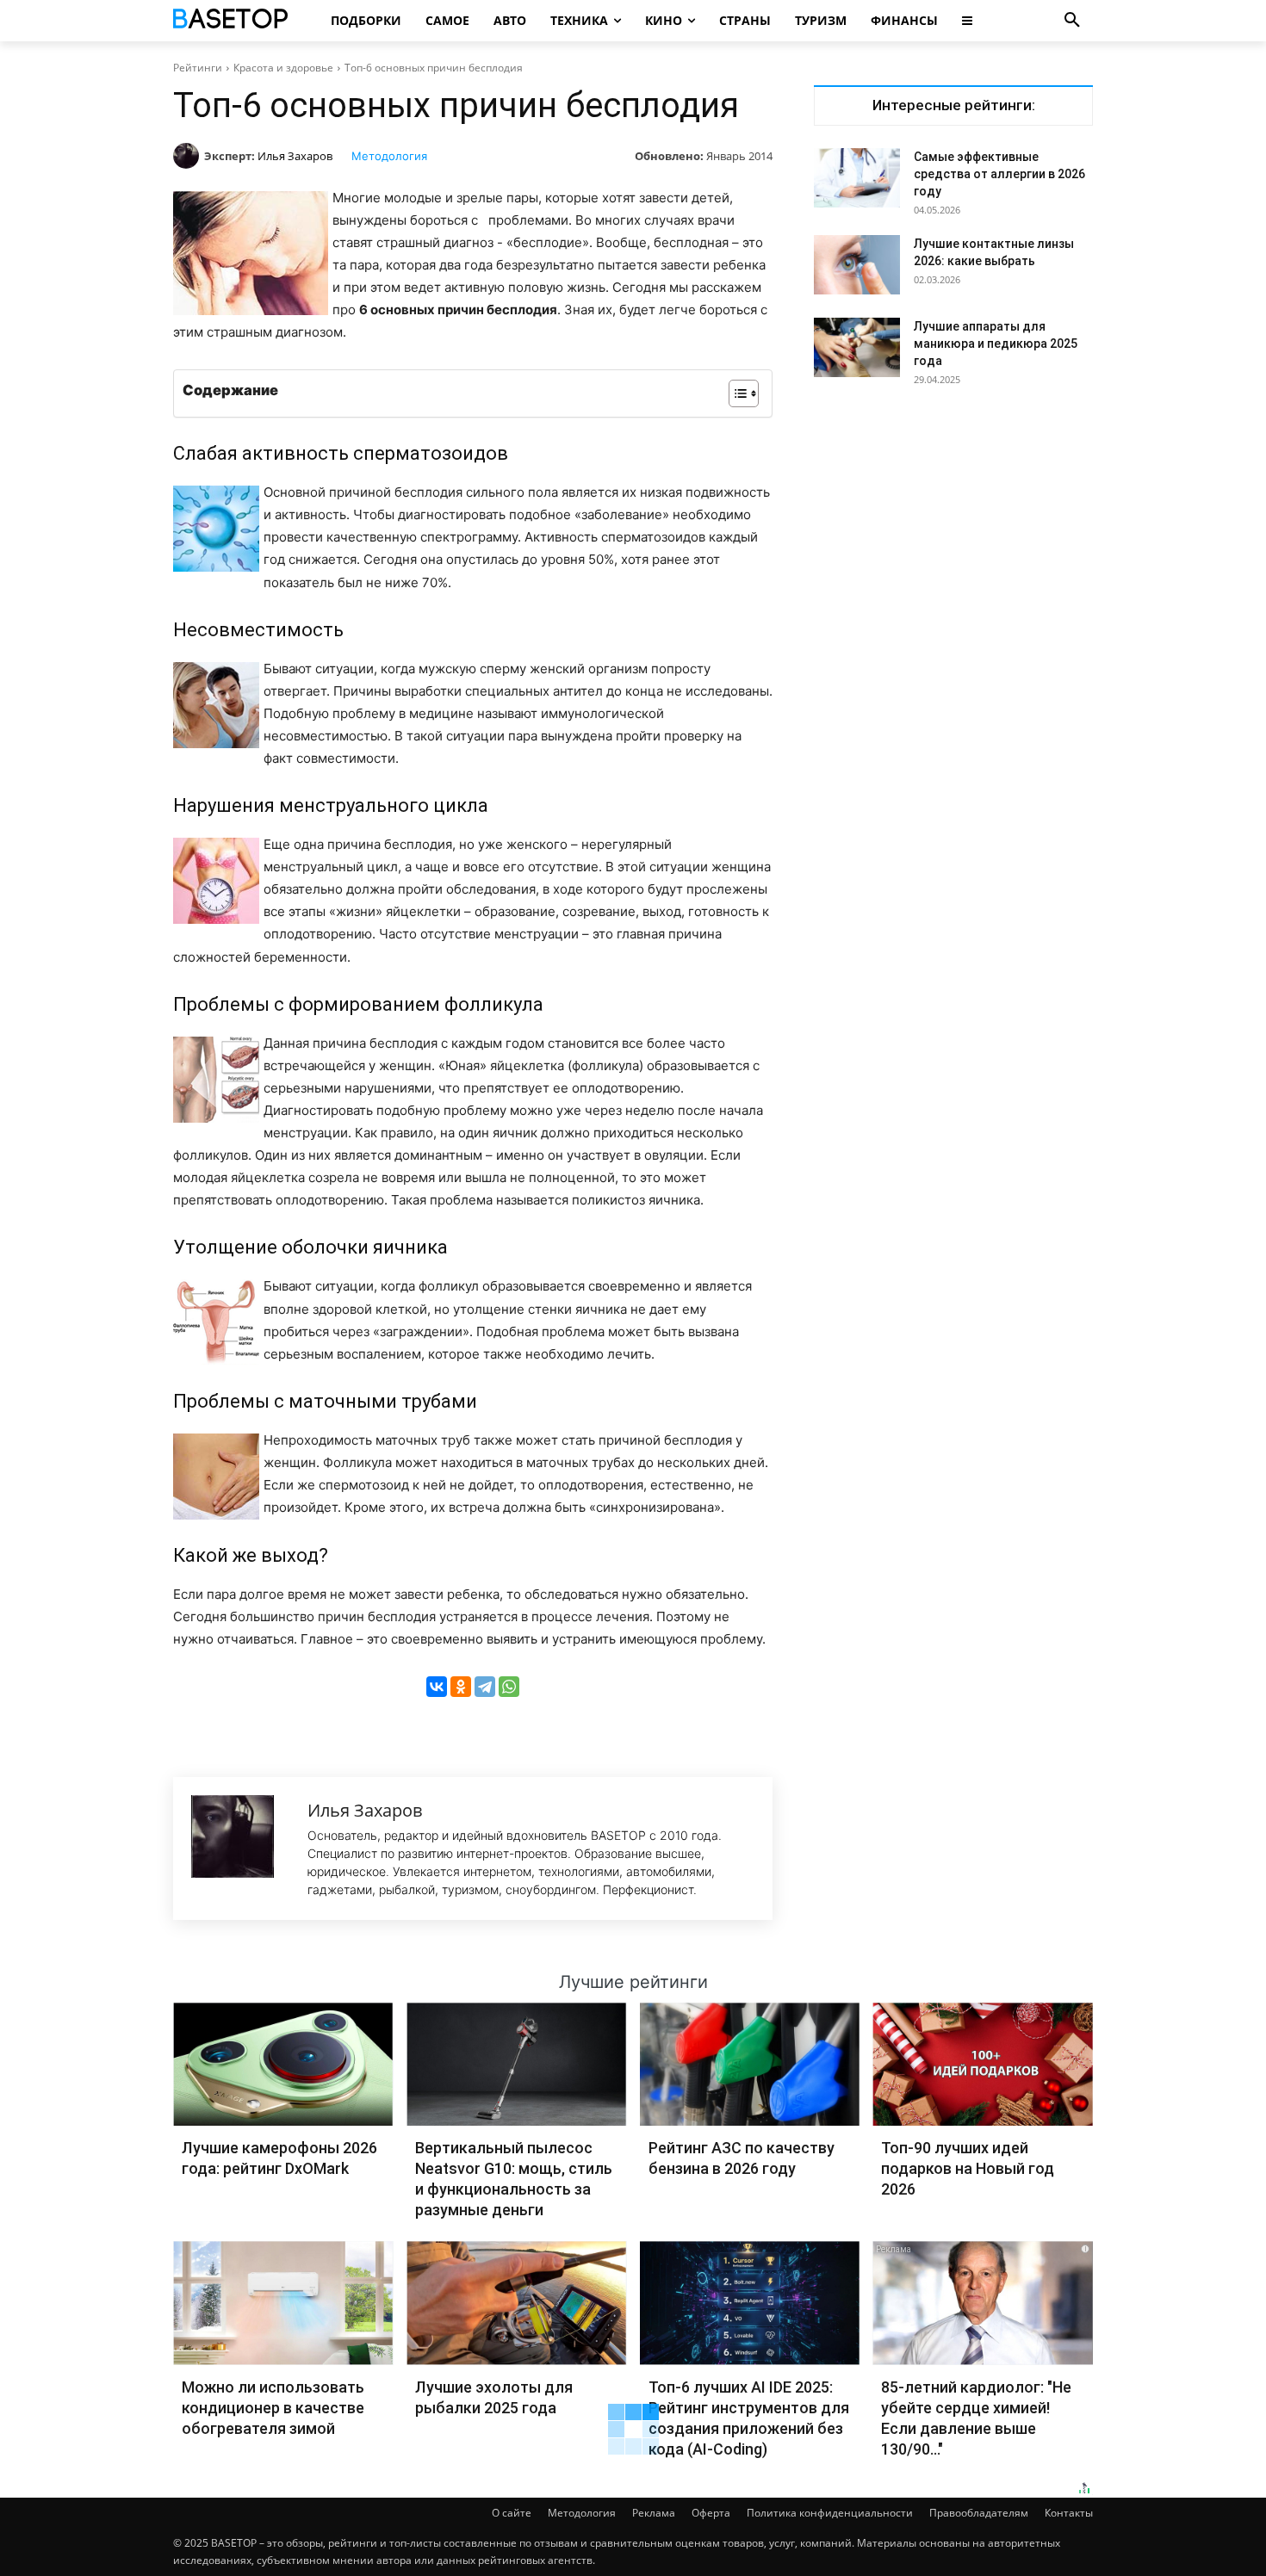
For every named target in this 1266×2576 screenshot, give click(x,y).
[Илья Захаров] (189, 156)
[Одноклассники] (461, 1687)
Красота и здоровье (283, 68)
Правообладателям (979, 2513)
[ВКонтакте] (437, 1687)
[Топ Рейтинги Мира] (233, 21)
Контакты (1069, 2513)
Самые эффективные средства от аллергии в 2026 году (999, 174)
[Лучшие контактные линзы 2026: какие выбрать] (857, 265)
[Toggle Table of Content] (735, 393)
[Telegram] (485, 1687)
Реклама (654, 2513)
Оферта (711, 2513)
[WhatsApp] (509, 1687)
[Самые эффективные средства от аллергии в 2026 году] (857, 178)
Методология (389, 156)
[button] (1072, 21)
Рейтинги (198, 68)
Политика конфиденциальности (830, 2513)
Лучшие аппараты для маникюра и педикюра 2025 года (996, 344)
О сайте (512, 2513)
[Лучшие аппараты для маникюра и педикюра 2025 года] (857, 347)
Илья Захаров (295, 156)
